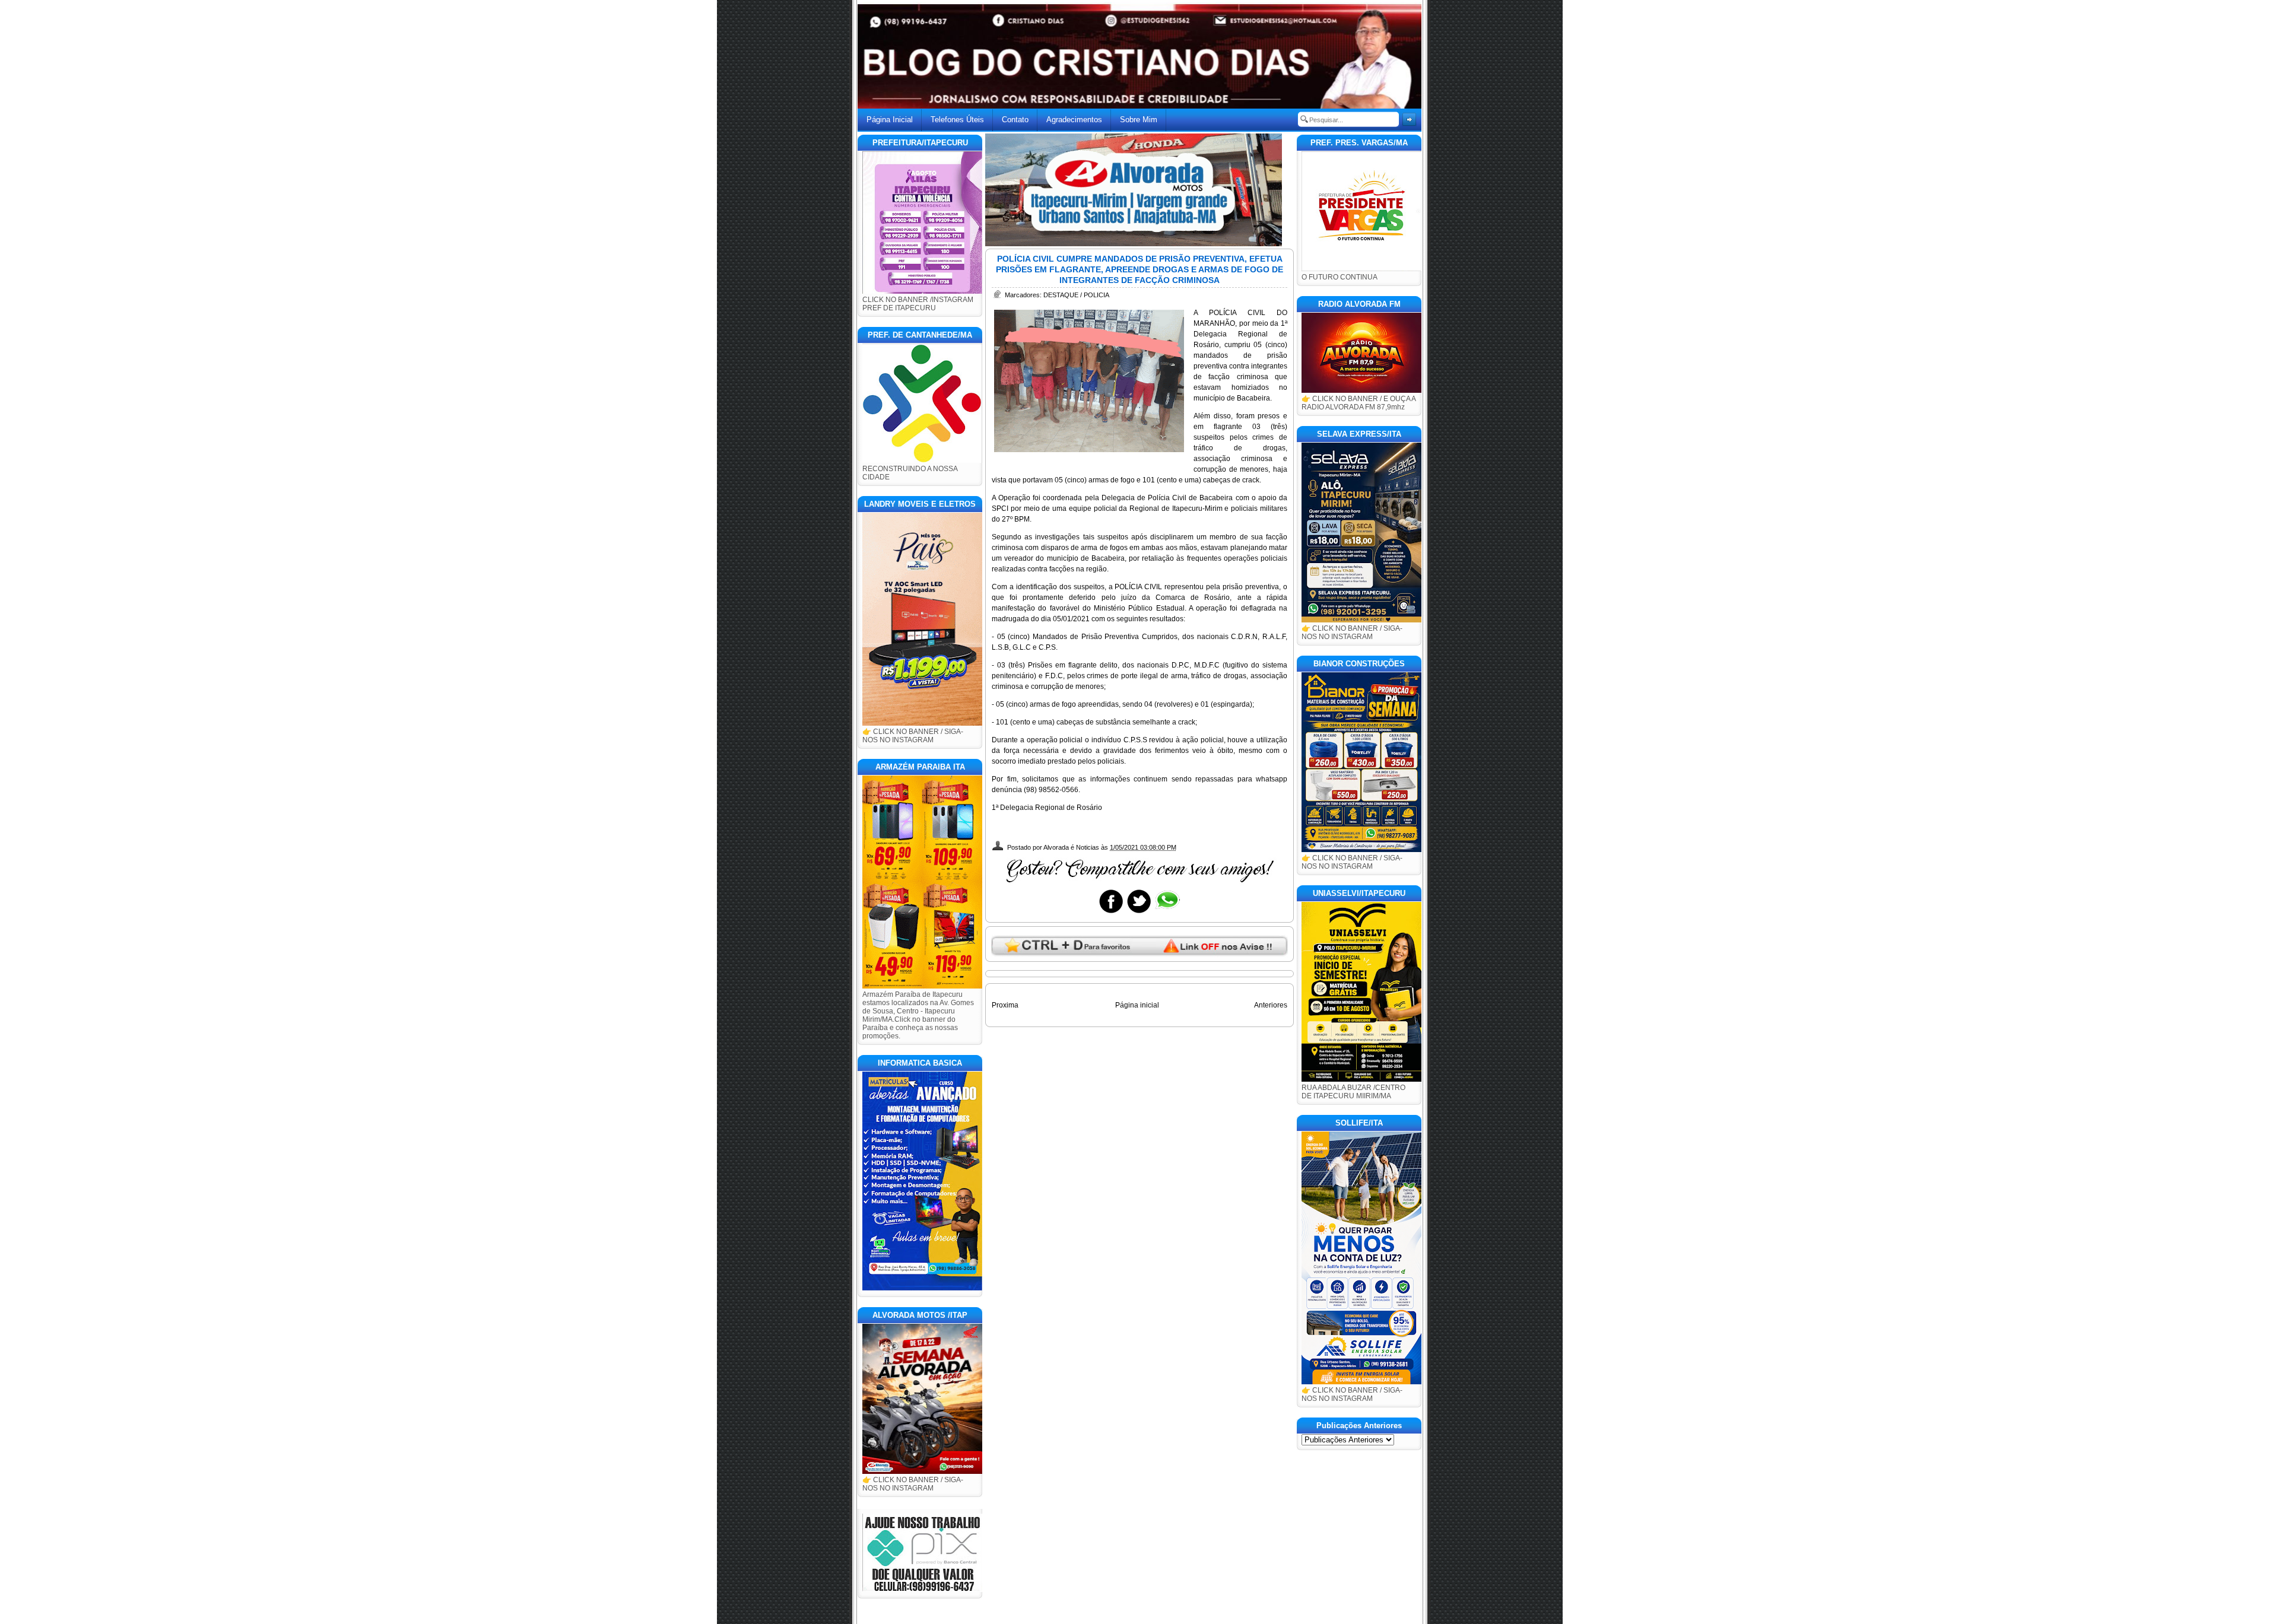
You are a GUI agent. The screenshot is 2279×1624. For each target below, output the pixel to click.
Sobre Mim (1139, 120)
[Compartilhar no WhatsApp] (1167, 913)
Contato (1015, 120)
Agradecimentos (1074, 120)
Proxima (1005, 1005)
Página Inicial (890, 120)
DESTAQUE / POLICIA (1076, 295)
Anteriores (1271, 1005)
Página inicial (1137, 1005)
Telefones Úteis (957, 120)
